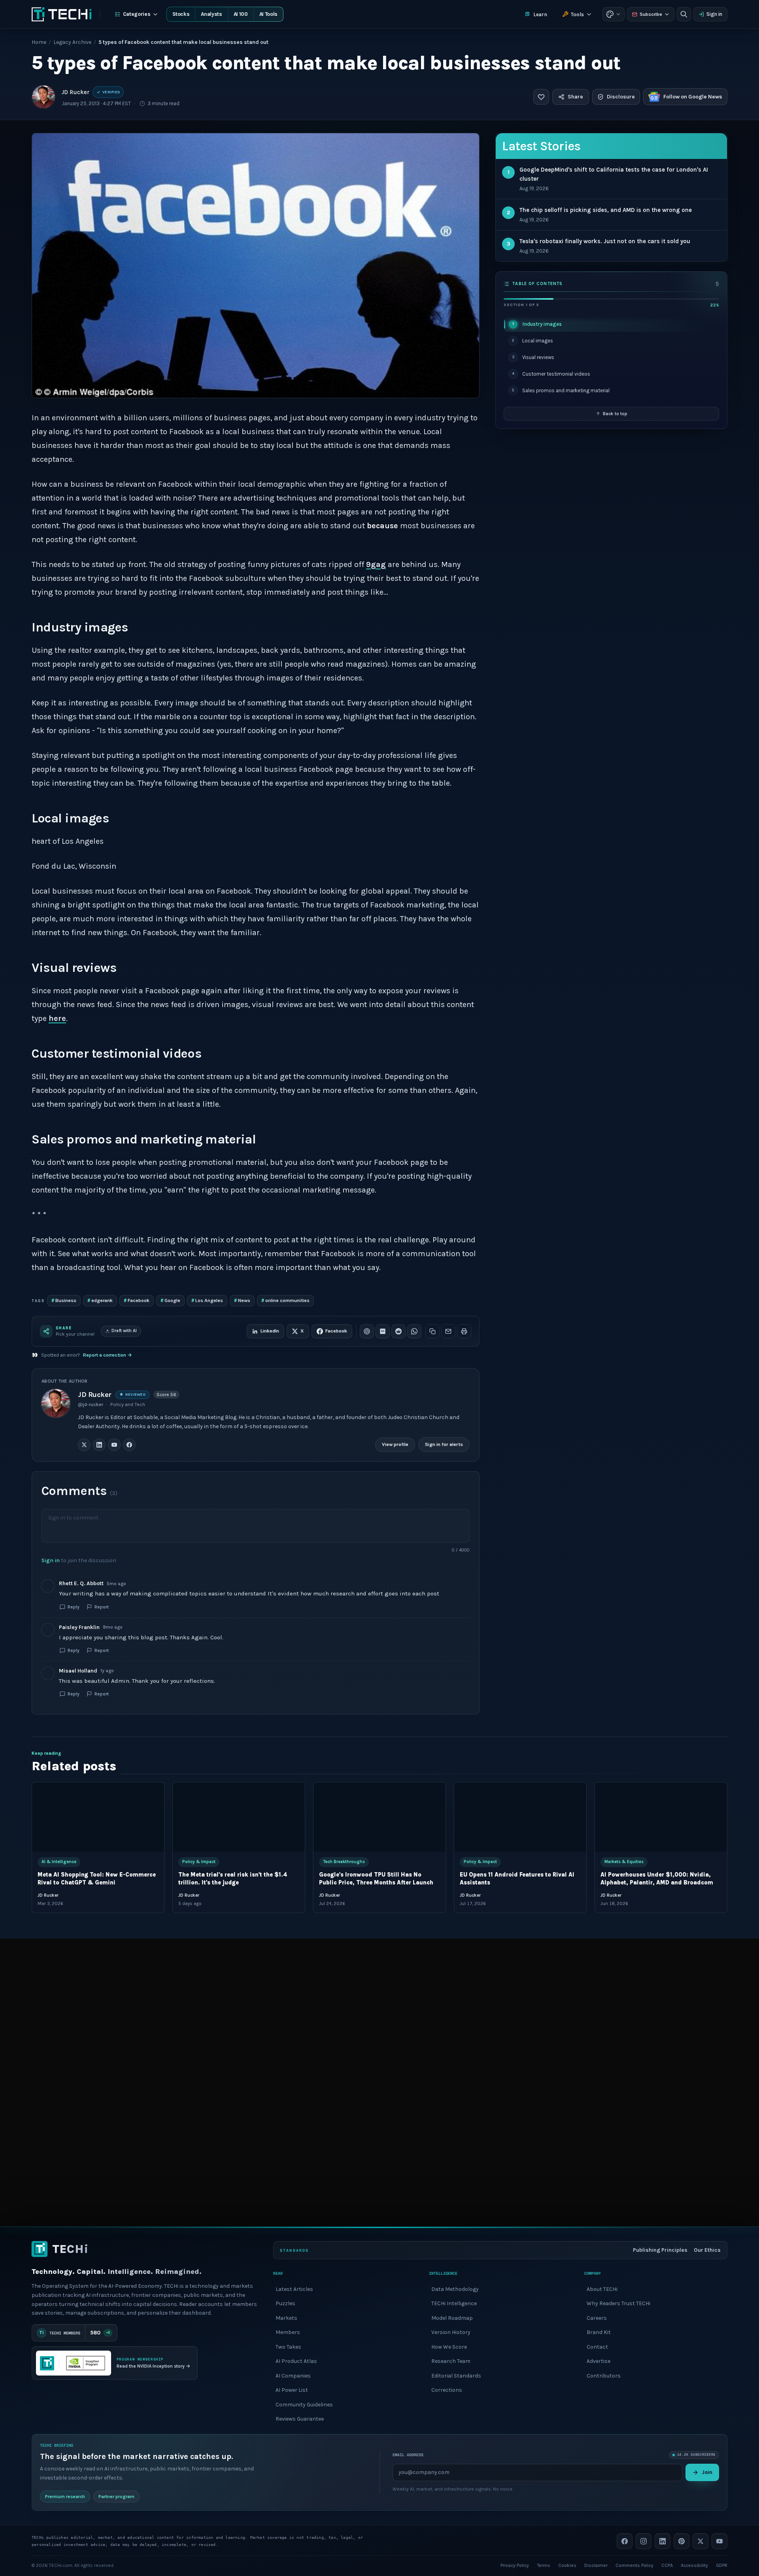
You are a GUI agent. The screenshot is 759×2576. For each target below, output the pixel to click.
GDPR (722, 2565)
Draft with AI (124, 1331)
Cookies (567, 2565)
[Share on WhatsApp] (414, 1331)
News (242, 1300)
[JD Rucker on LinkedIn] (99, 1445)
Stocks (181, 14)
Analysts (211, 14)
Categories (137, 14)
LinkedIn (270, 1331)
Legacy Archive (72, 42)
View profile (395, 1445)
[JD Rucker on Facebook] (129, 1445)
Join (707, 2472)
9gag (376, 564)
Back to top (615, 414)
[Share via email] (448, 1331)
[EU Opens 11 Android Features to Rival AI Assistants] (520, 1817)
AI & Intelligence (59, 1862)
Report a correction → (108, 1355)
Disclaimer (596, 2565)
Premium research (65, 2496)
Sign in (714, 14)
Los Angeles (207, 1300)
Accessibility (694, 2565)
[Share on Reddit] (398, 1331)
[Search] (684, 14)
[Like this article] (541, 97)
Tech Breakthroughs (344, 1862)
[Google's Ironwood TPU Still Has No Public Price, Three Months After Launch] (379, 1817)
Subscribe (651, 14)
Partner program (116, 2496)
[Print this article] (464, 1331)
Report (102, 1607)
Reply (74, 1607)
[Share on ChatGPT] (367, 1331)
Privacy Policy (515, 2565)
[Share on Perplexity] (383, 1331)
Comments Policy (634, 2565)
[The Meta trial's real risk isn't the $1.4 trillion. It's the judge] (239, 1817)
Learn (540, 14)
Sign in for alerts (444, 1445)
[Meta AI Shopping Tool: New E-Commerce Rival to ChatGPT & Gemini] (98, 1817)
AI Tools (268, 14)
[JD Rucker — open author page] (43, 97)
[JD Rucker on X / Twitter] (84, 1445)
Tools (577, 14)
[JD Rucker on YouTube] (114, 1445)
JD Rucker (76, 92)
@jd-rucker (91, 1404)
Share (575, 97)
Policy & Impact (199, 1862)
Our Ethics (707, 2250)
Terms (544, 2565)
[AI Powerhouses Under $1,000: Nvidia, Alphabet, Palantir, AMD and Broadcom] (661, 1817)
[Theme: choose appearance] (614, 14)
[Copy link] (432, 1331)
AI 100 (241, 14)
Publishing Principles (660, 2250)
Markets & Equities (624, 1862)
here (57, 1018)
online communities (285, 1300)
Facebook (137, 1300)
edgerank (100, 1300)
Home (39, 42)
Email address (408, 2455)
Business (64, 1300)
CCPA (667, 2565)
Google (170, 1300)
